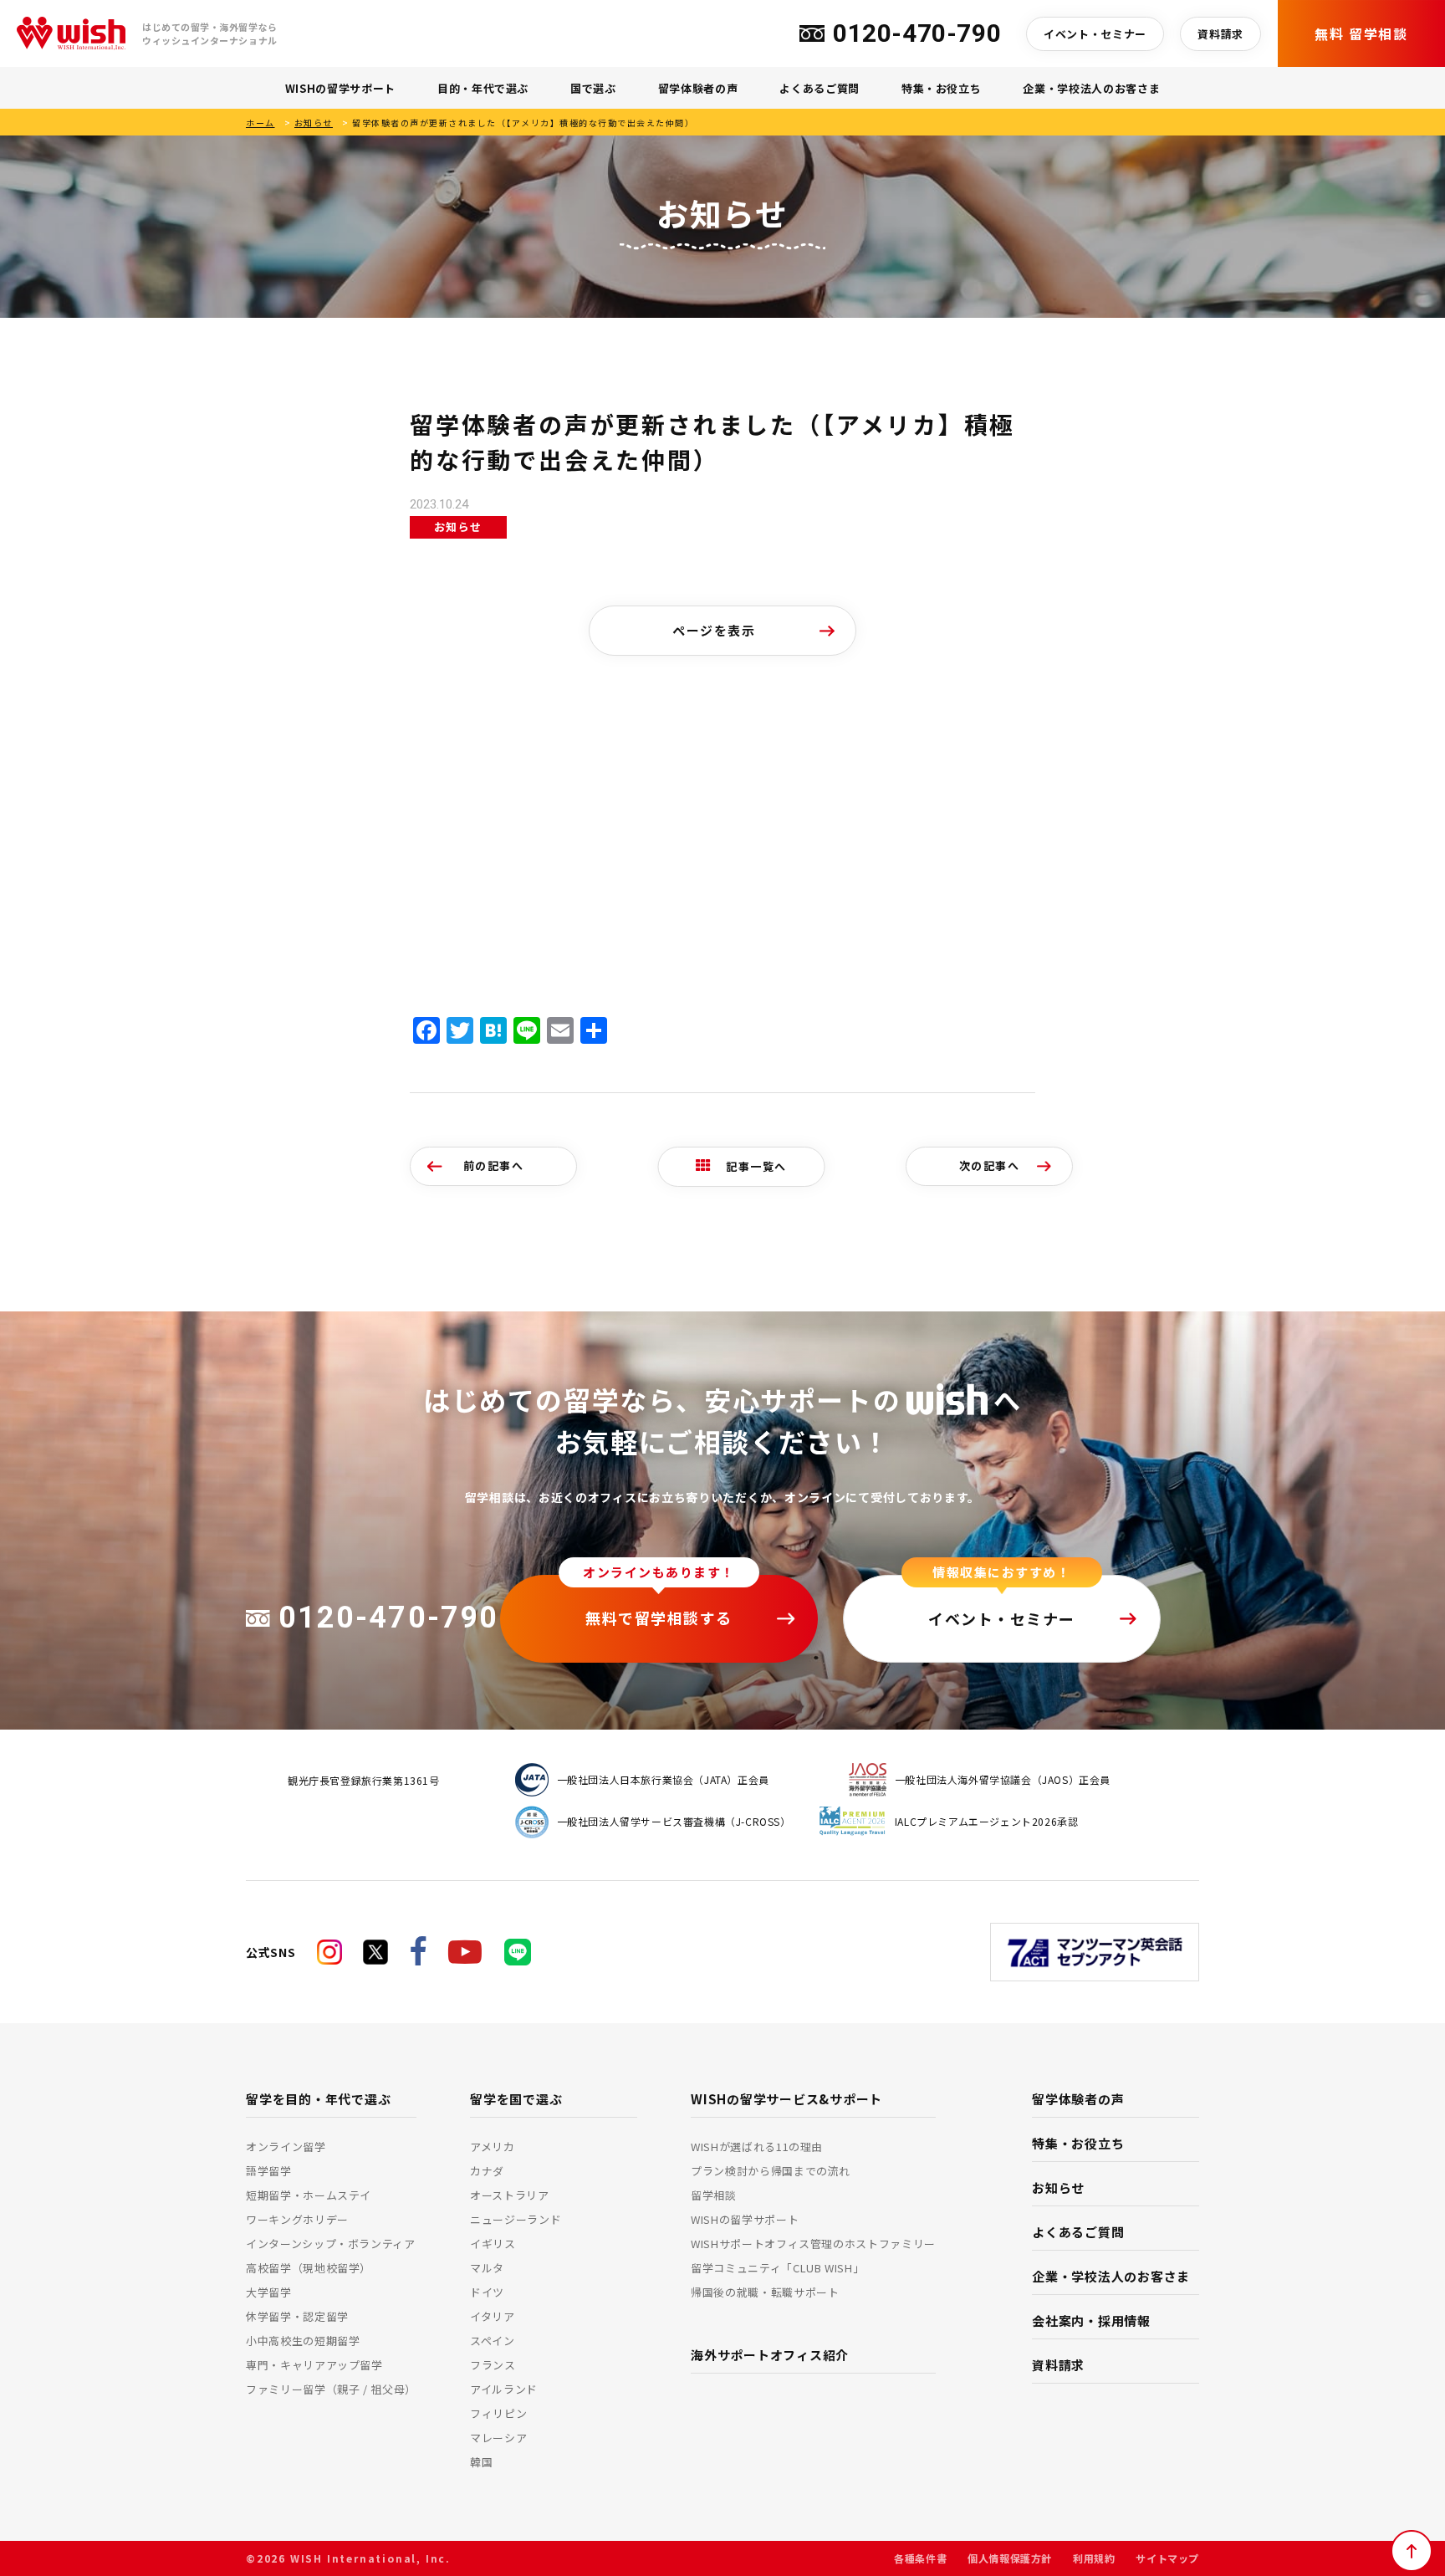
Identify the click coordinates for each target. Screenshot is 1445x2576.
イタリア (493, 2316)
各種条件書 (920, 2558)
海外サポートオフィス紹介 (770, 2355)
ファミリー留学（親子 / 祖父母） (331, 2389)
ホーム (260, 123)
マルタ (487, 2268)
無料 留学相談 (1361, 33)
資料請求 (1220, 34)
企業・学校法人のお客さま (1091, 88)
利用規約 (1094, 2558)
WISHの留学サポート (340, 88)
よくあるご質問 (820, 88)
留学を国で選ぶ (516, 2099)
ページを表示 (714, 630)
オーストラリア (510, 2195)
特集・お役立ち (942, 88)
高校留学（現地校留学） (309, 2268)
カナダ (487, 2171)
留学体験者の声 (698, 88)
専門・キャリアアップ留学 (314, 2365)
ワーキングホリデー (297, 2219)
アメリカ (493, 2147)
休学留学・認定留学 (297, 2316)
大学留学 (269, 2292)
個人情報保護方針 (1010, 2558)
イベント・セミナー (1095, 34)
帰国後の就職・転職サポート (765, 2292)
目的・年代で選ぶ (483, 88)
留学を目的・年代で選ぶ (318, 2099)
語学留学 (269, 2171)
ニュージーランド (516, 2219)
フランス (493, 2365)
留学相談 (714, 2195)
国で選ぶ (593, 88)
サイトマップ (1167, 2558)
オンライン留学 (286, 2147)
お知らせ (314, 123)
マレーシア (498, 2438)
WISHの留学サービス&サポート (786, 2099)
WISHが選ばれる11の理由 (757, 2147)
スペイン (493, 2341)
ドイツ (487, 2292)
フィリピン (498, 2413)
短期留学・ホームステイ (309, 2195)
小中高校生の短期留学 (303, 2341)
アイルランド (504, 2389)
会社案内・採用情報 (1091, 2320)
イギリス (493, 2244)
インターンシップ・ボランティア (331, 2244)
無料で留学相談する (659, 1618)
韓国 (481, 2462)
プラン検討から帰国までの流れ (771, 2171)
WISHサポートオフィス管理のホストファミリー (813, 2244)
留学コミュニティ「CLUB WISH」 (777, 2268)
